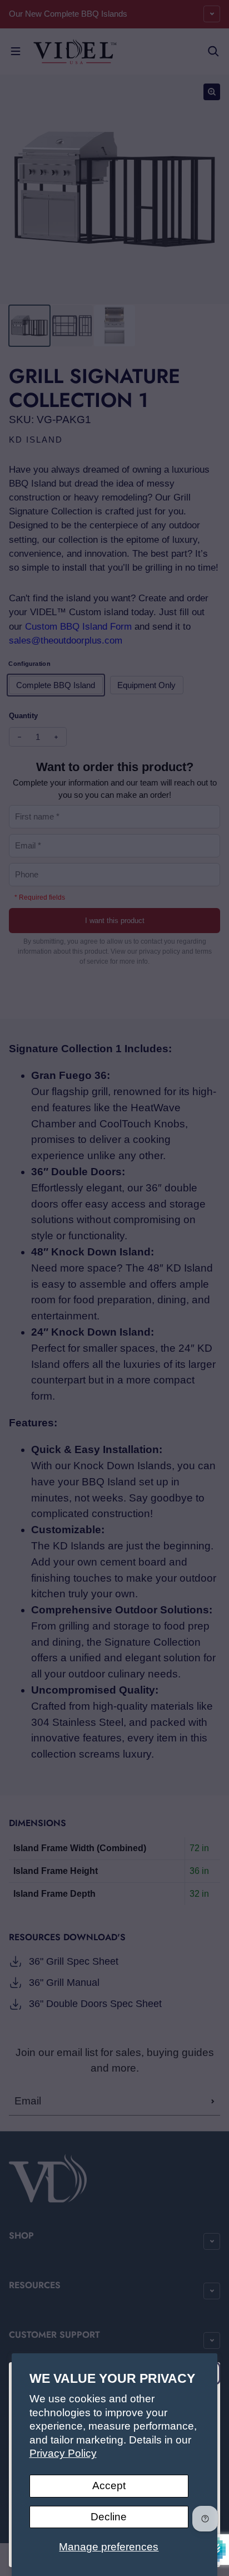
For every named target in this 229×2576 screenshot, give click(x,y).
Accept (109, 2486)
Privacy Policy (63, 2453)
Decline (109, 2517)
